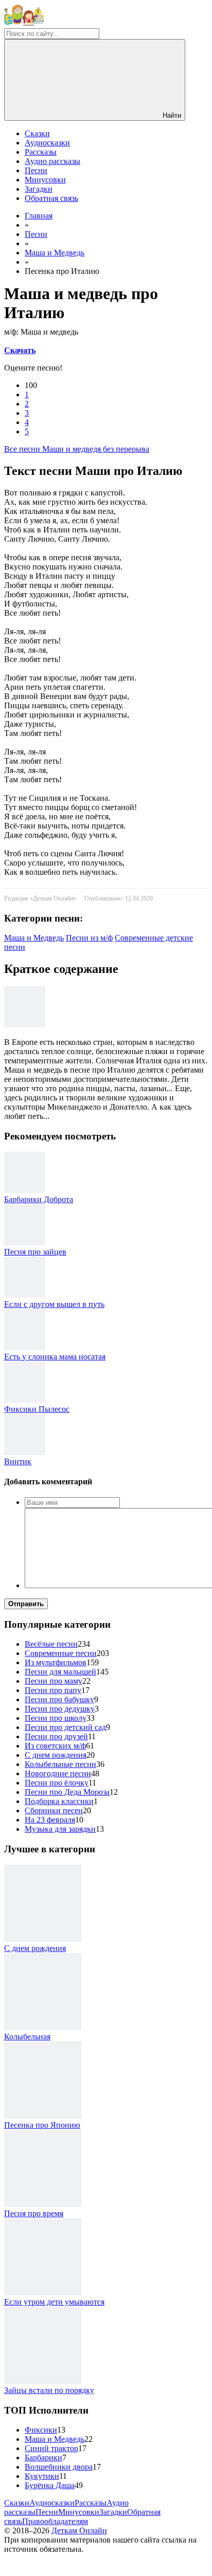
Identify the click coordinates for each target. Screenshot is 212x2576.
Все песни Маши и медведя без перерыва (77, 449)
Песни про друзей (56, 1736)
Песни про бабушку (59, 1699)
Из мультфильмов (56, 1662)
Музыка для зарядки (60, 1829)
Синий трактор (51, 2448)
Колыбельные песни (60, 1764)
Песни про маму (54, 1681)
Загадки (39, 189)
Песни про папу (53, 1690)
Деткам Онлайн (79, 2531)
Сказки (37, 133)
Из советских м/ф (55, 1746)
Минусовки (45, 180)
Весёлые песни (51, 1644)
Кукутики (42, 2476)
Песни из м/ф (89, 938)
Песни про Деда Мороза (67, 1792)
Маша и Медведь (34, 938)
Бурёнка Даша (50, 2485)
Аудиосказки (47, 143)
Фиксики (41, 2430)
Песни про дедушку (60, 1709)
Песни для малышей (60, 1672)
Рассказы (41, 152)
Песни (36, 170)
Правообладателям (55, 2521)
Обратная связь (51, 198)
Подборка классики (59, 1801)
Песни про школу (56, 1718)
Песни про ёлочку (57, 1783)
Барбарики (43, 2458)
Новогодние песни (58, 1773)
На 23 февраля (50, 1820)
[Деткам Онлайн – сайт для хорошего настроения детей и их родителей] (24, 23)
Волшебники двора (59, 2467)
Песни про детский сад (65, 1727)
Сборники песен (54, 1810)
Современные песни (61, 1653)
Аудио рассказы (52, 161)
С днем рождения (56, 1755)
